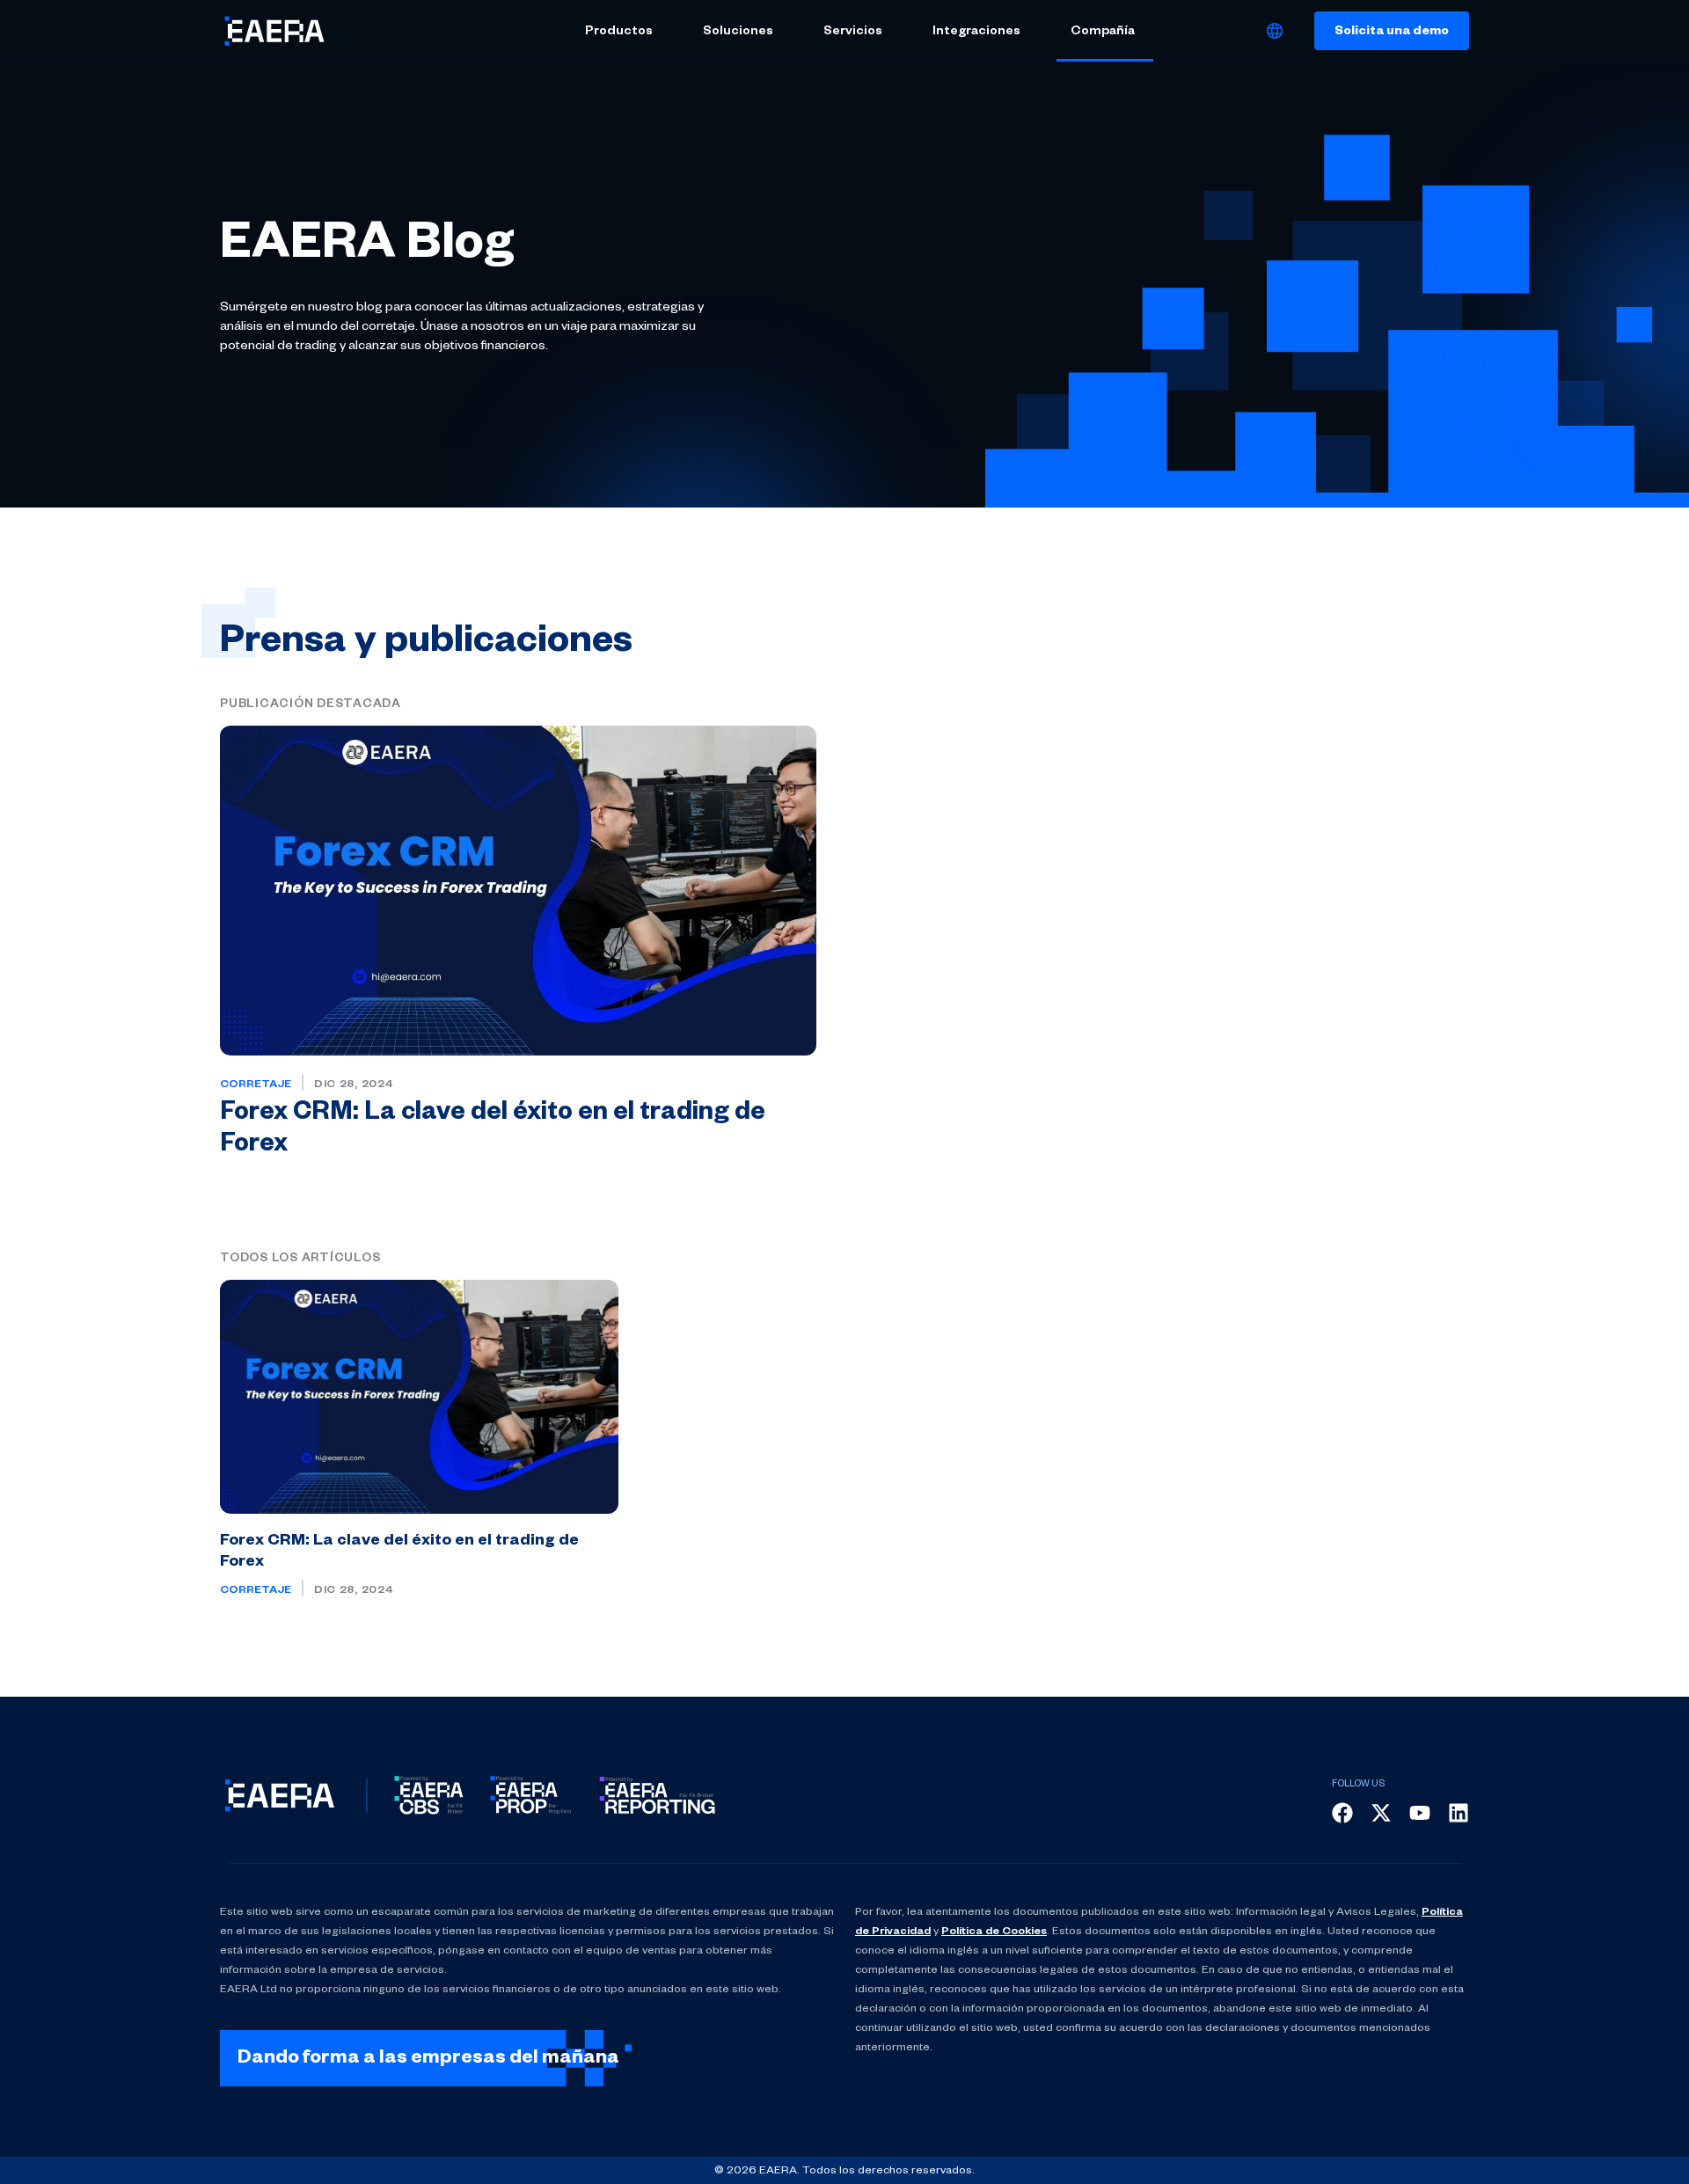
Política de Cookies (994, 1932)
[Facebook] (1342, 1813)
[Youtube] (1420, 1813)
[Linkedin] (1459, 1813)
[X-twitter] (1381, 1813)
